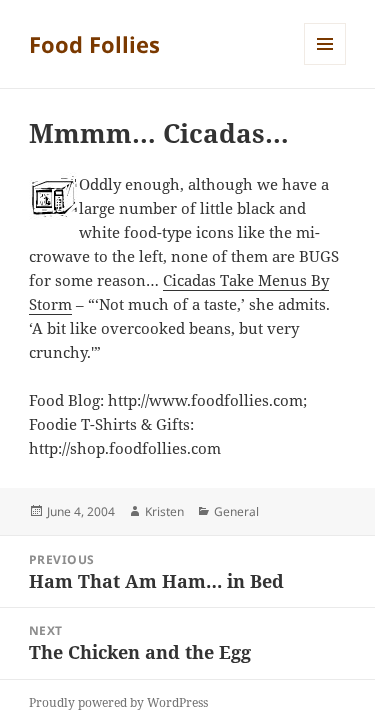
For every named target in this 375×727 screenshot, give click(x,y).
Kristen (164, 511)
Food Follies (94, 44)
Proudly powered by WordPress (118, 702)
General (236, 511)
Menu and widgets (325, 64)
